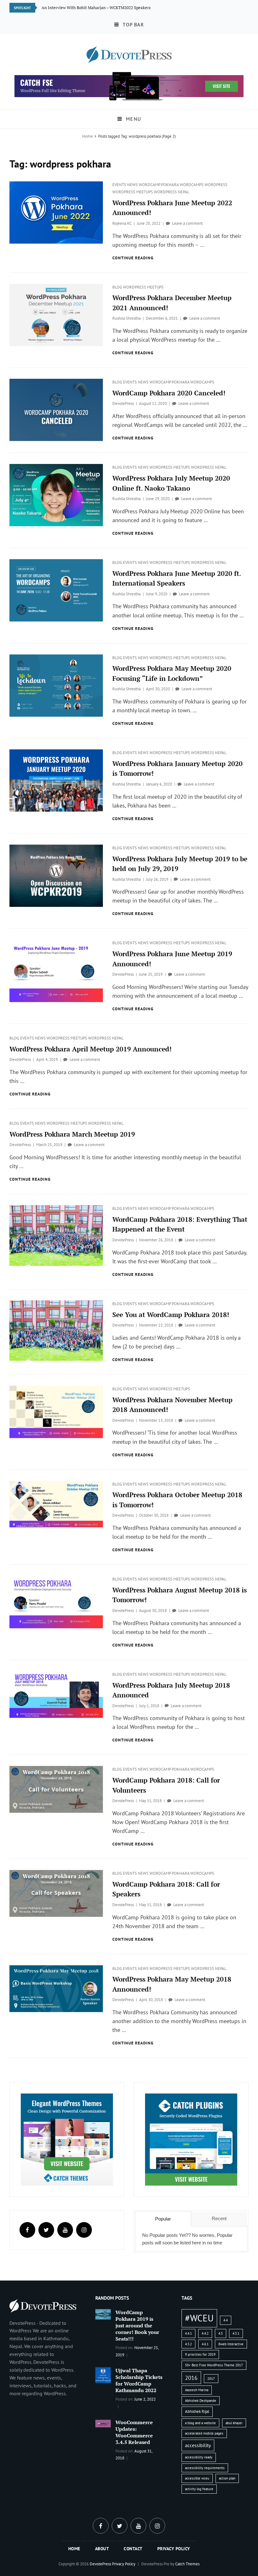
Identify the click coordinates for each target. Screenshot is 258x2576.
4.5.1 (236, 2333)
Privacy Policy (174, 2549)
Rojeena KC (122, 223)
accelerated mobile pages (204, 2433)
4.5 (221, 2333)
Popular (163, 2219)
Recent (219, 2218)
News (133, 185)
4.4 (226, 2320)
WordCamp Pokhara (159, 185)
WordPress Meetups (133, 192)
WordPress (216, 185)
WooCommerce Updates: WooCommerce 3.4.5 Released (134, 2432)
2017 (211, 2379)
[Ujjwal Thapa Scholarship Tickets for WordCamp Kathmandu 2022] (103, 2375)
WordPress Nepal (172, 192)
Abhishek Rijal (197, 2411)
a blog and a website (200, 2423)
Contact (133, 2549)
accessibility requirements (205, 2468)
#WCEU (199, 2318)
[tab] (163, 2219)
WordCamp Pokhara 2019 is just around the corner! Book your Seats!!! (137, 2325)
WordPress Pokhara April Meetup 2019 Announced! (90, 1049)
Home (87, 136)
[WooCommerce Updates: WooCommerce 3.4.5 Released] (103, 2423)
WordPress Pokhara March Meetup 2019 (72, 1134)
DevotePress (123, 403)
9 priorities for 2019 (200, 2354)
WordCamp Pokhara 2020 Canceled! (169, 393)
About (102, 2549)
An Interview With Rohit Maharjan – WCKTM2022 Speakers (96, 8)
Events (120, 185)
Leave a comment (187, 223)
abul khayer (234, 2423)
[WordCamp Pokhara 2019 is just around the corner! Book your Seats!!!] (103, 2314)
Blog (118, 287)
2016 (191, 2378)
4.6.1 (205, 2344)
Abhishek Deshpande (201, 2401)
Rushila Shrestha (126, 318)
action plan (227, 2478)
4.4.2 (205, 2333)
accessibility (198, 2445)
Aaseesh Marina (197, 2390)
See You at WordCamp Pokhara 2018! (171, 1315)
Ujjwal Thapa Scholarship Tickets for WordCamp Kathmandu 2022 (139, 2380)
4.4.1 (188, 2333)
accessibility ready (199, 2457)
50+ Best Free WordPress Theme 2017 (214, 2365)
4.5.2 (188, 2344)
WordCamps (192, 185)
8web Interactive (231, 2344)
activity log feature (199, 2489)
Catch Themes (187, 2564)
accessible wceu (197, 2478)
